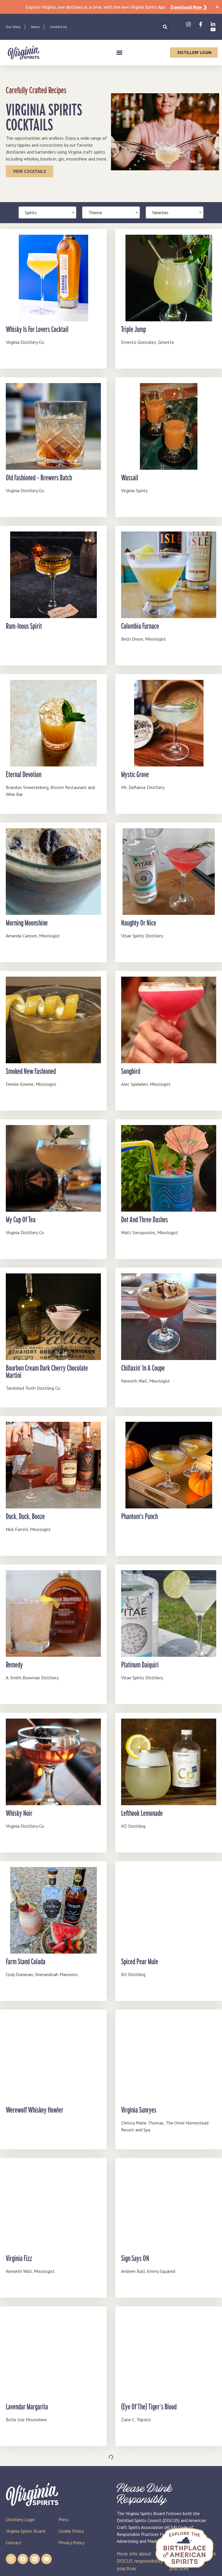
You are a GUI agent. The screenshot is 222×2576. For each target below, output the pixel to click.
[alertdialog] (111, 7)
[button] (165, 27)
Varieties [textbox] (160, 212)
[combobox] (111, 212)
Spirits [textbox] (31, 212)
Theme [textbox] (95, 212)
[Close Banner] (217, 7)
